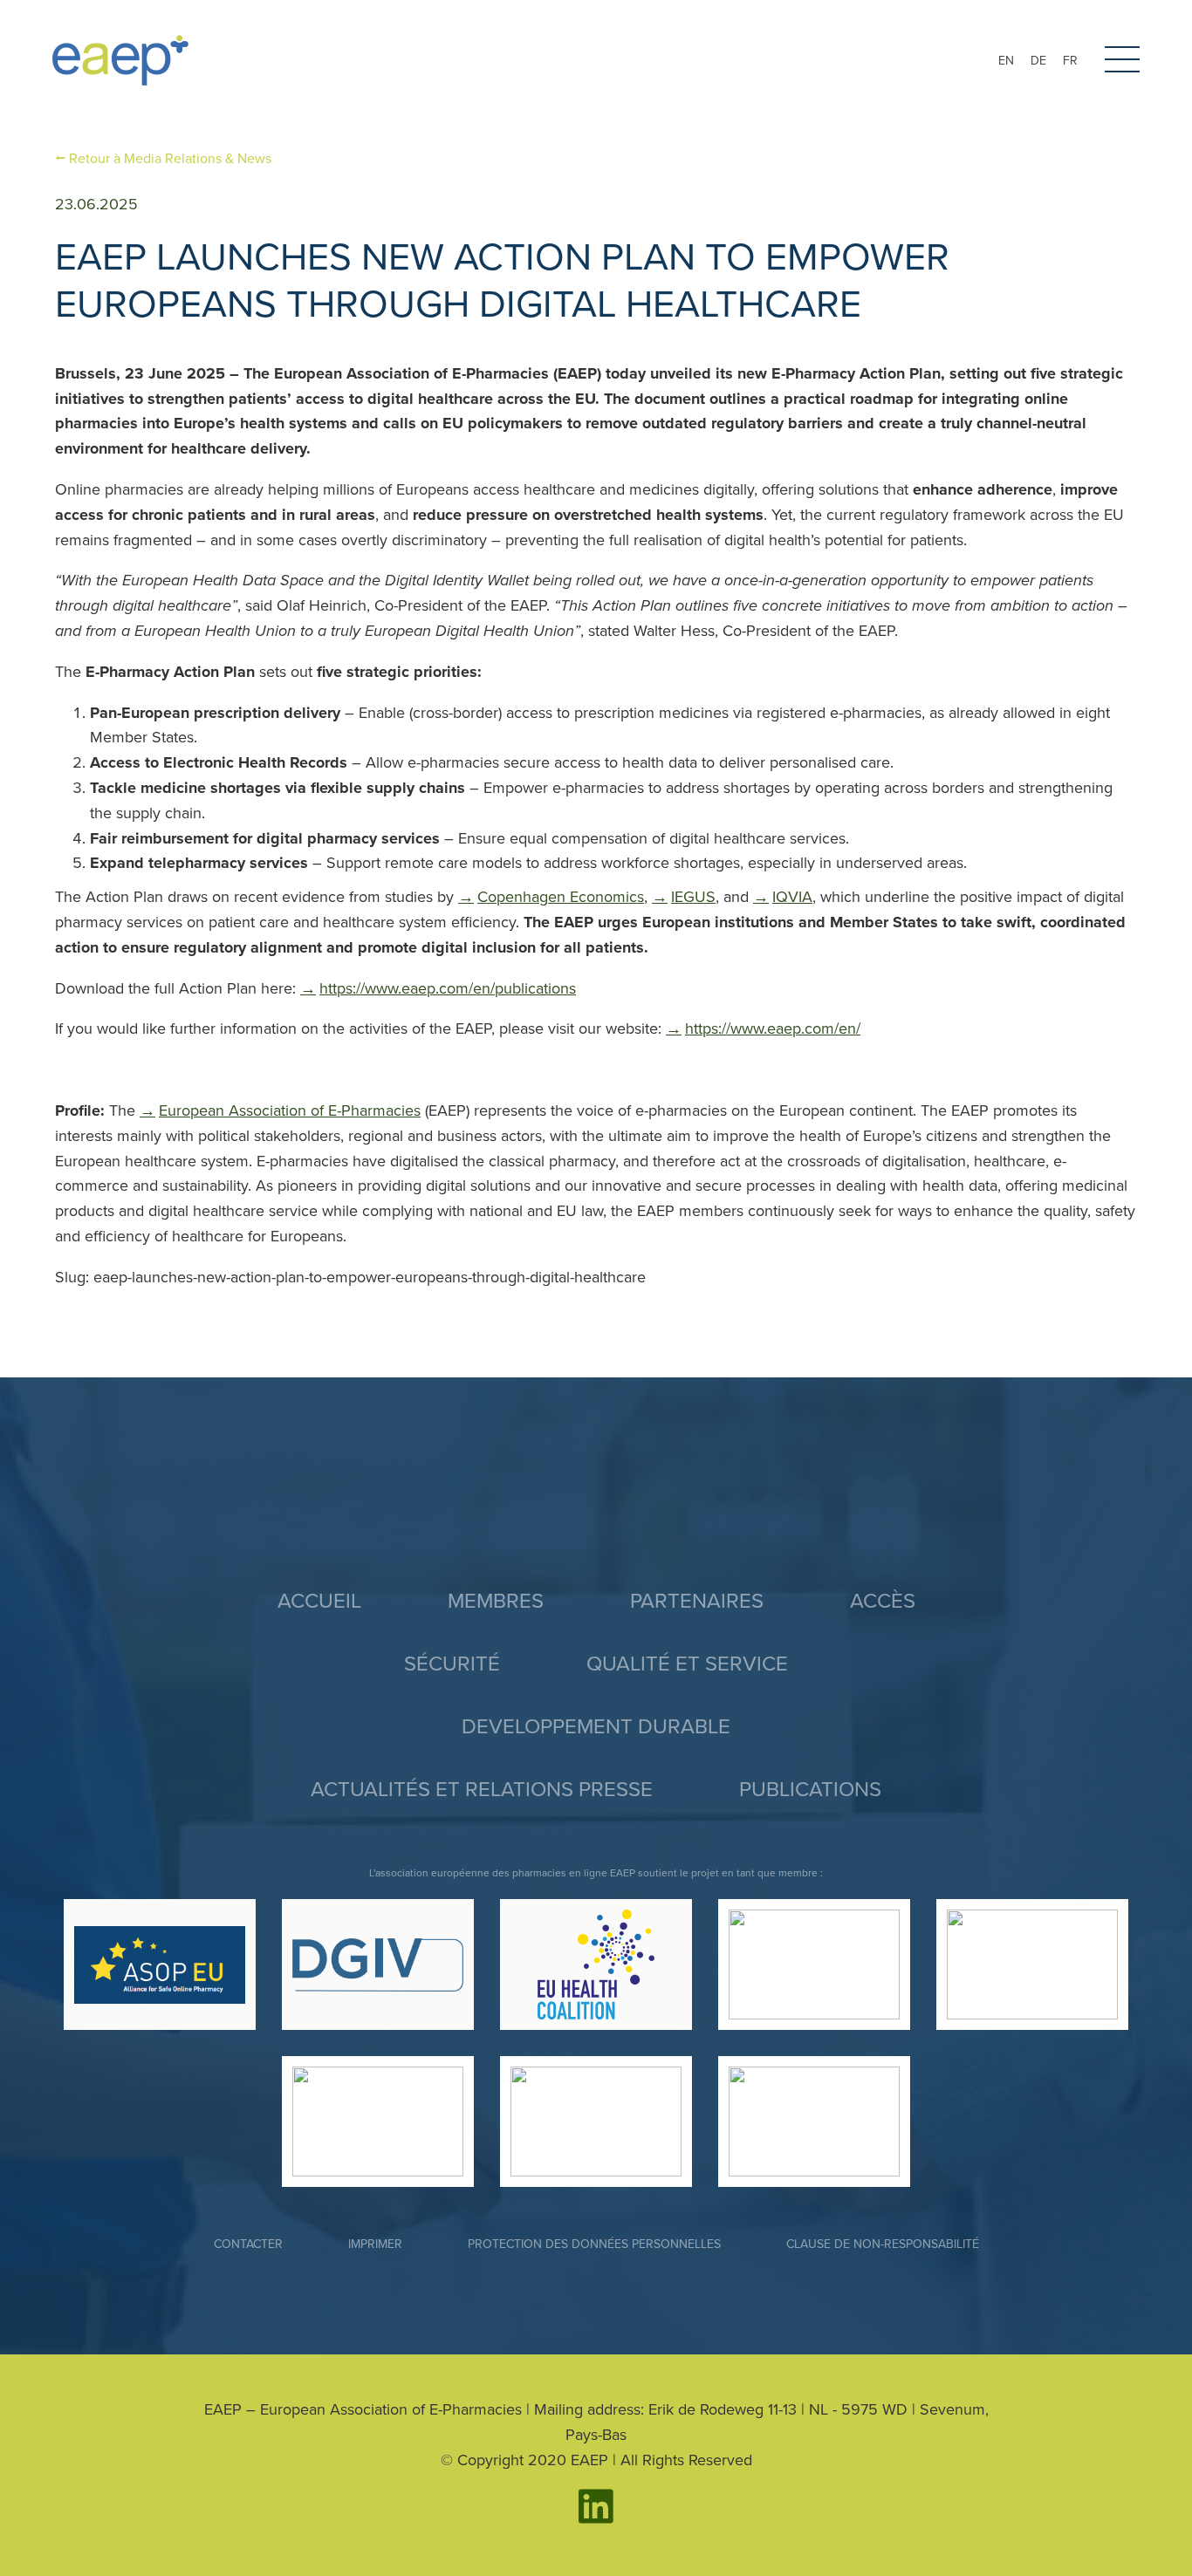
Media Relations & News (170, 159)
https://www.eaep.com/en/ (773, 1028)
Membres (496, 1601)
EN (1006, 61)
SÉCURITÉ (452, 1664)
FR (1070, 61)
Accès (883, 1601)
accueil (319, 1601)
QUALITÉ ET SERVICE (687, 1664)
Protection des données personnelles (594, 2244)
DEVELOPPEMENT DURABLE (596, 1727)
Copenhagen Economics (561, 897)
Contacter (248, 2244)
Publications (810, 1790)
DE (1038, 61)
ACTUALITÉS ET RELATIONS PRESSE (482, 1790)
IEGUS (693, 897)
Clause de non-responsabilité (883, 2244)
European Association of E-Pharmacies (290, 1110)
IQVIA (792, 897)
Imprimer (375, 2244)
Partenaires (697, 1601)
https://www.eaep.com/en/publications (448, 988)
